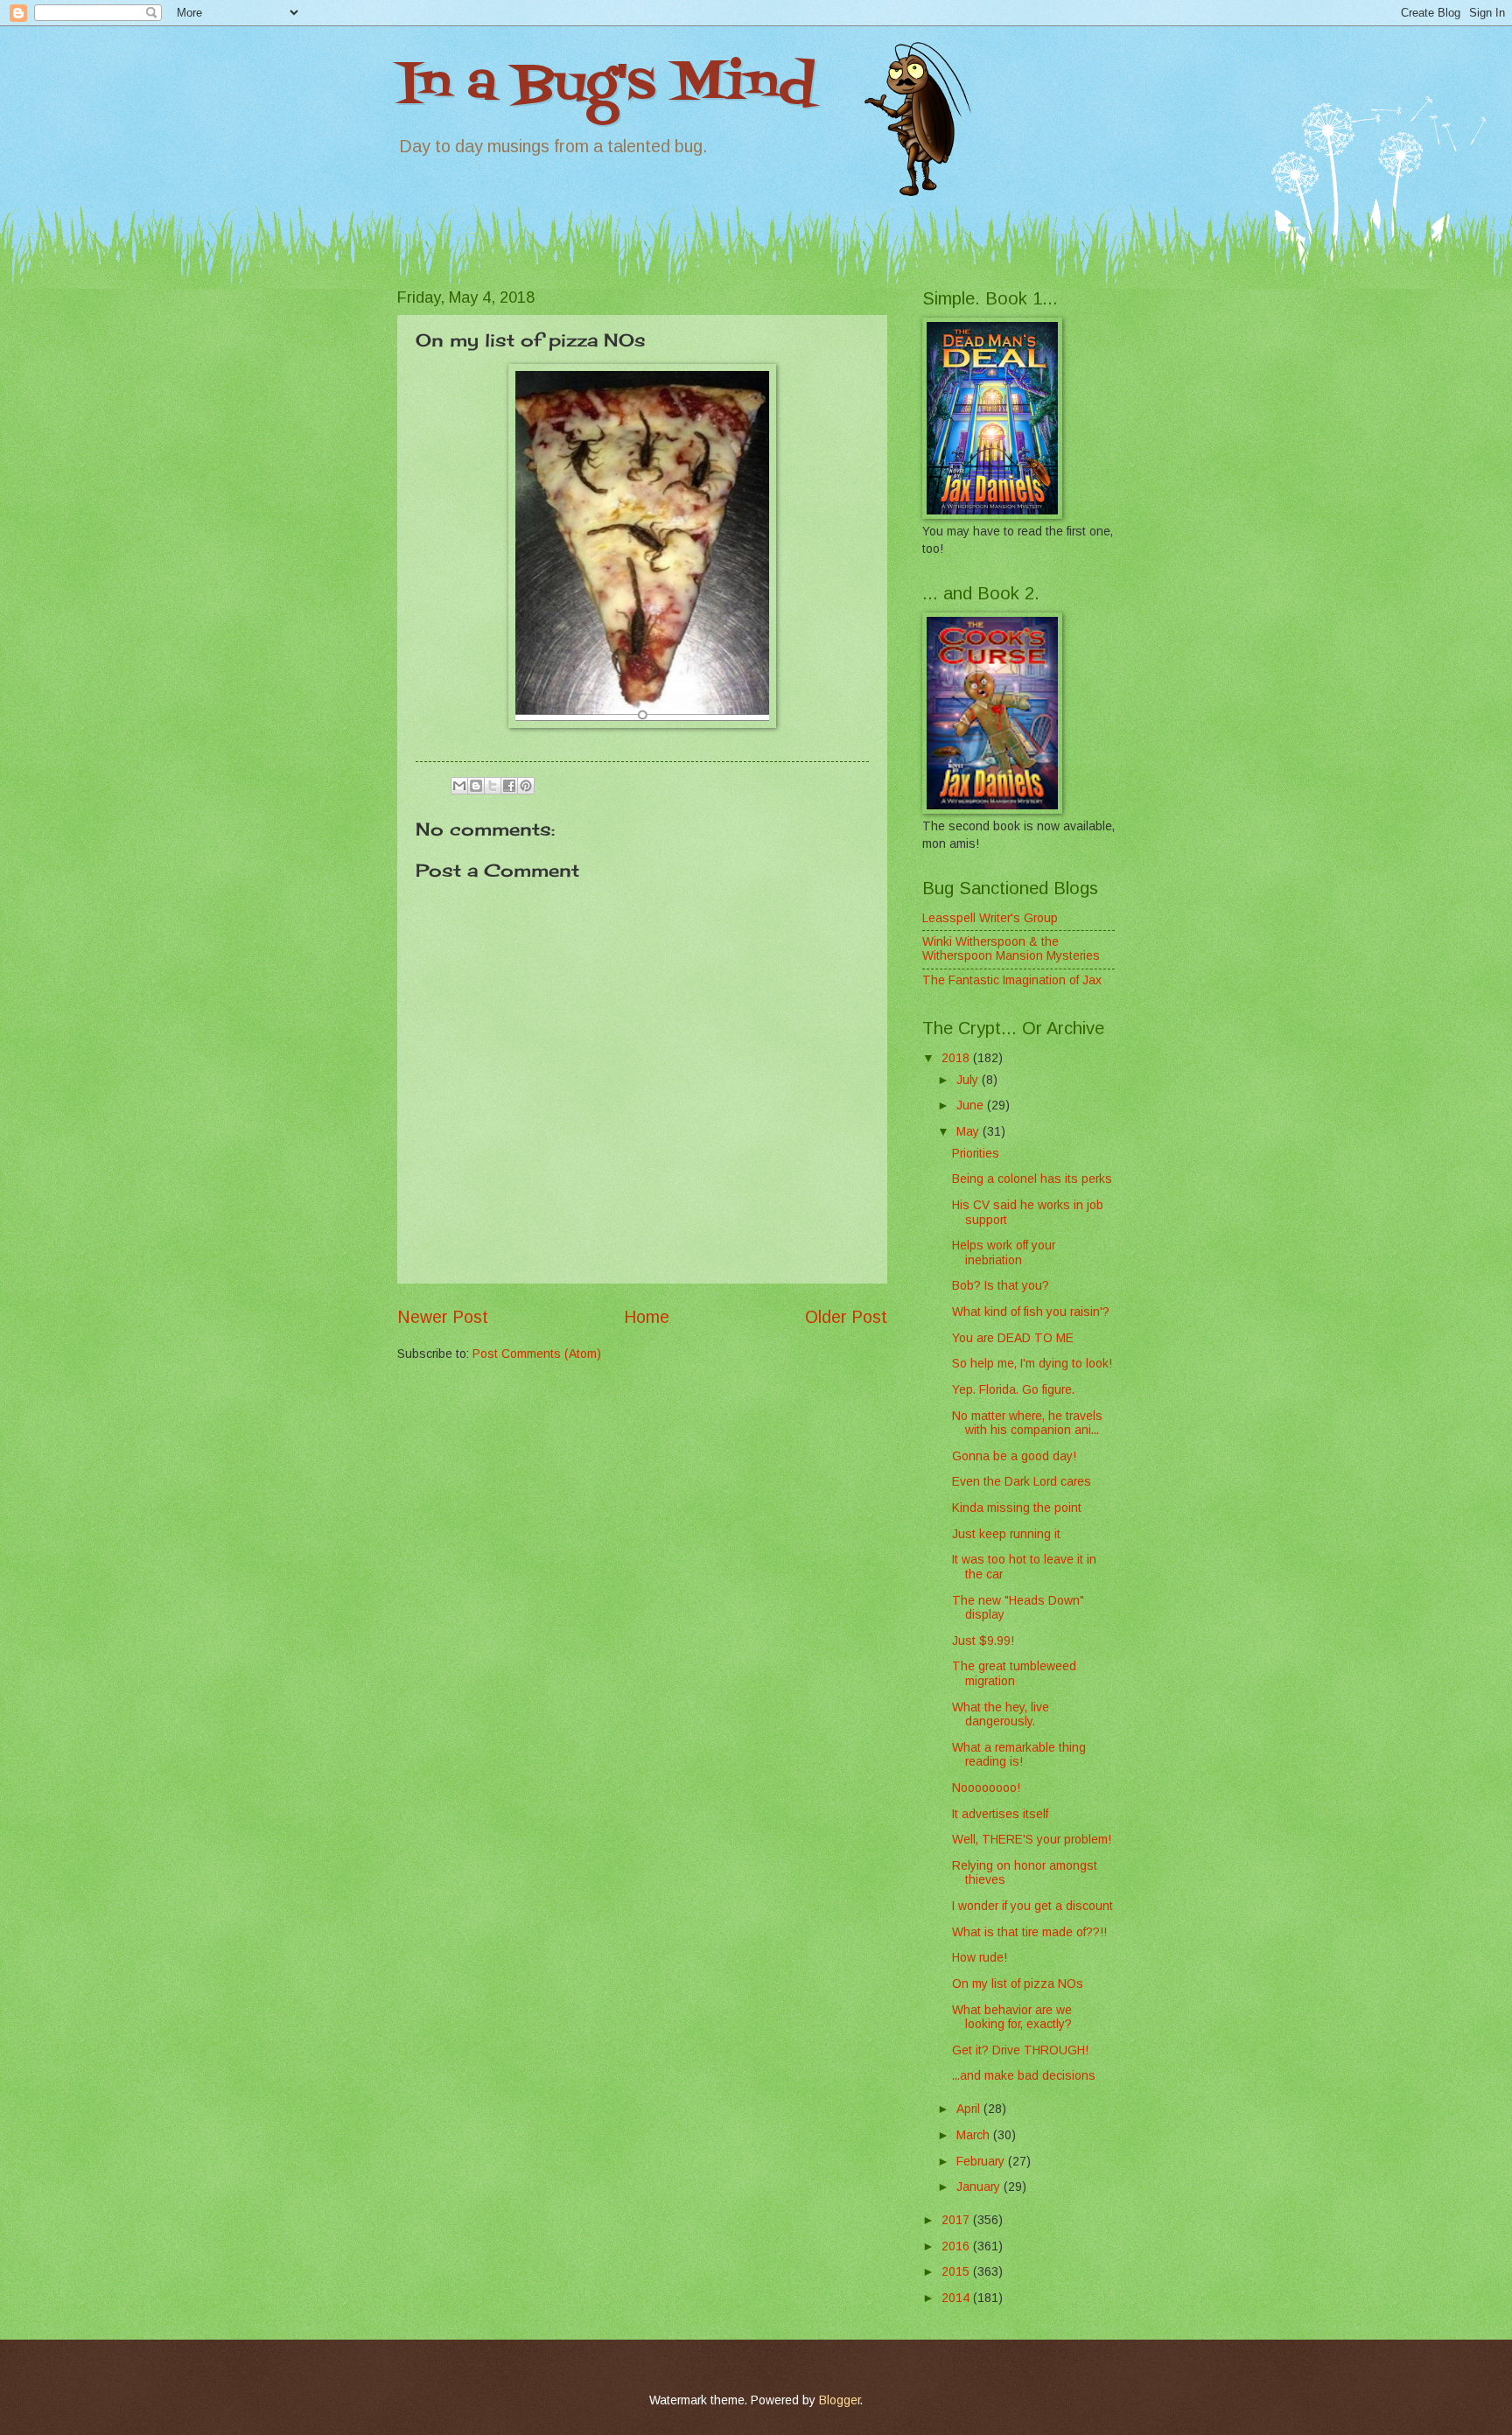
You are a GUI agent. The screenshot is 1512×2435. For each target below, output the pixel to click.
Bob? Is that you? (1001, 1286)
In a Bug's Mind (606, 85)
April (970, 2109)
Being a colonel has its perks (1032, 1179)
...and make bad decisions (1024, 2076)
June (972, 1106)
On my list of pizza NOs (1018, 1984)
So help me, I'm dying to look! (1032, 1364)
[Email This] (459, 786)
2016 (957, 2246)
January (980, 2187)
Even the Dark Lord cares (1022, 1482)
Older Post (846, 1317)
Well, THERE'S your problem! (1032, 1840)
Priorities (976, 1154)
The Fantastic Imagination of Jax (1012, 980)
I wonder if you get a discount (1032, 1906)
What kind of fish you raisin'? (1031, 1312)
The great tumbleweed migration (1014, 1674)
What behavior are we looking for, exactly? (1012, 2018)
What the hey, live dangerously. (1001, 1715)
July (969, 1080)
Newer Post (443, 1317)
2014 (957, 2298)
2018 (957, 1058)
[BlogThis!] (476, 786)
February (982, 2162)
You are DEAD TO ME (1013, 1338)
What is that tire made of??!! (1029, 1932)
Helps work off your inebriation (1004, 1253)
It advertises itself (1000, 1814)
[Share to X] (493, 786)
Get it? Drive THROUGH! (1020, 2050)
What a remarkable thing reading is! (1019, 1755)
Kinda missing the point (1017, 1508)
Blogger (840, 2400)
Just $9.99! (983, 1641)
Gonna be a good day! (1014, 1456)
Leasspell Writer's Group (990, 918)
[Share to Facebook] (509, 786)
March (975, 2135)
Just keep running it (1006, 1534)
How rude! (980, 1958)
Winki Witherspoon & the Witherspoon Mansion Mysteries (1011, 949)
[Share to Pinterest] (526, 786)
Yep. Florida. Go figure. (1013, 1390)
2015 (957, 2272)
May (969, 1132)
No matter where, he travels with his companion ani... (1027, 1424)
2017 (957, 2220)
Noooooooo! (986, 1788)
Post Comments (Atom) (537, 1354)
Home (647, 1317)
